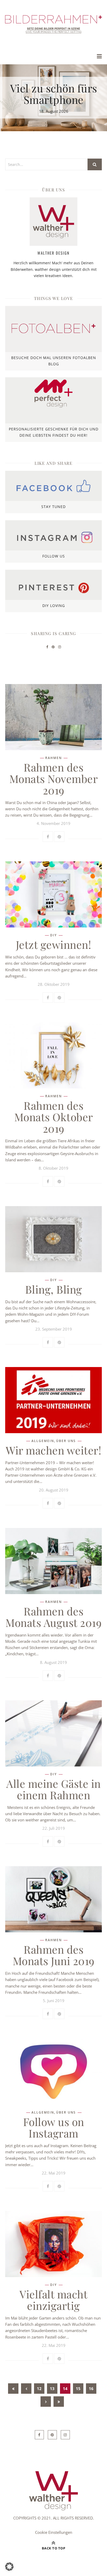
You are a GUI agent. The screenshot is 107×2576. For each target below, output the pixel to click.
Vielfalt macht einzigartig (53, 2300)
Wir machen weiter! (53, 1450)
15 (78, 2389)
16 (91, 2389)
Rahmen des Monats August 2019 (53, 1617)
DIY (53, 935)
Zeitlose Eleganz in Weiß (54, 94)
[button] (9, 2567)
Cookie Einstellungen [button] (54, 2532)
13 (52, 2389)
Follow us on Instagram (54, 2127)
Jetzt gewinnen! (54, 944)
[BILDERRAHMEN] (53, 24)
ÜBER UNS (66, 1441)
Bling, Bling (54, 1289)
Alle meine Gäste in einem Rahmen (53, 1789)
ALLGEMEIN (43, 1441)
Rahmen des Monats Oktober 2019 (54, 1117)
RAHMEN (53, 758)
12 (39, 2389)
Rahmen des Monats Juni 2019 (54, 1955)
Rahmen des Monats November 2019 (54, 779)
